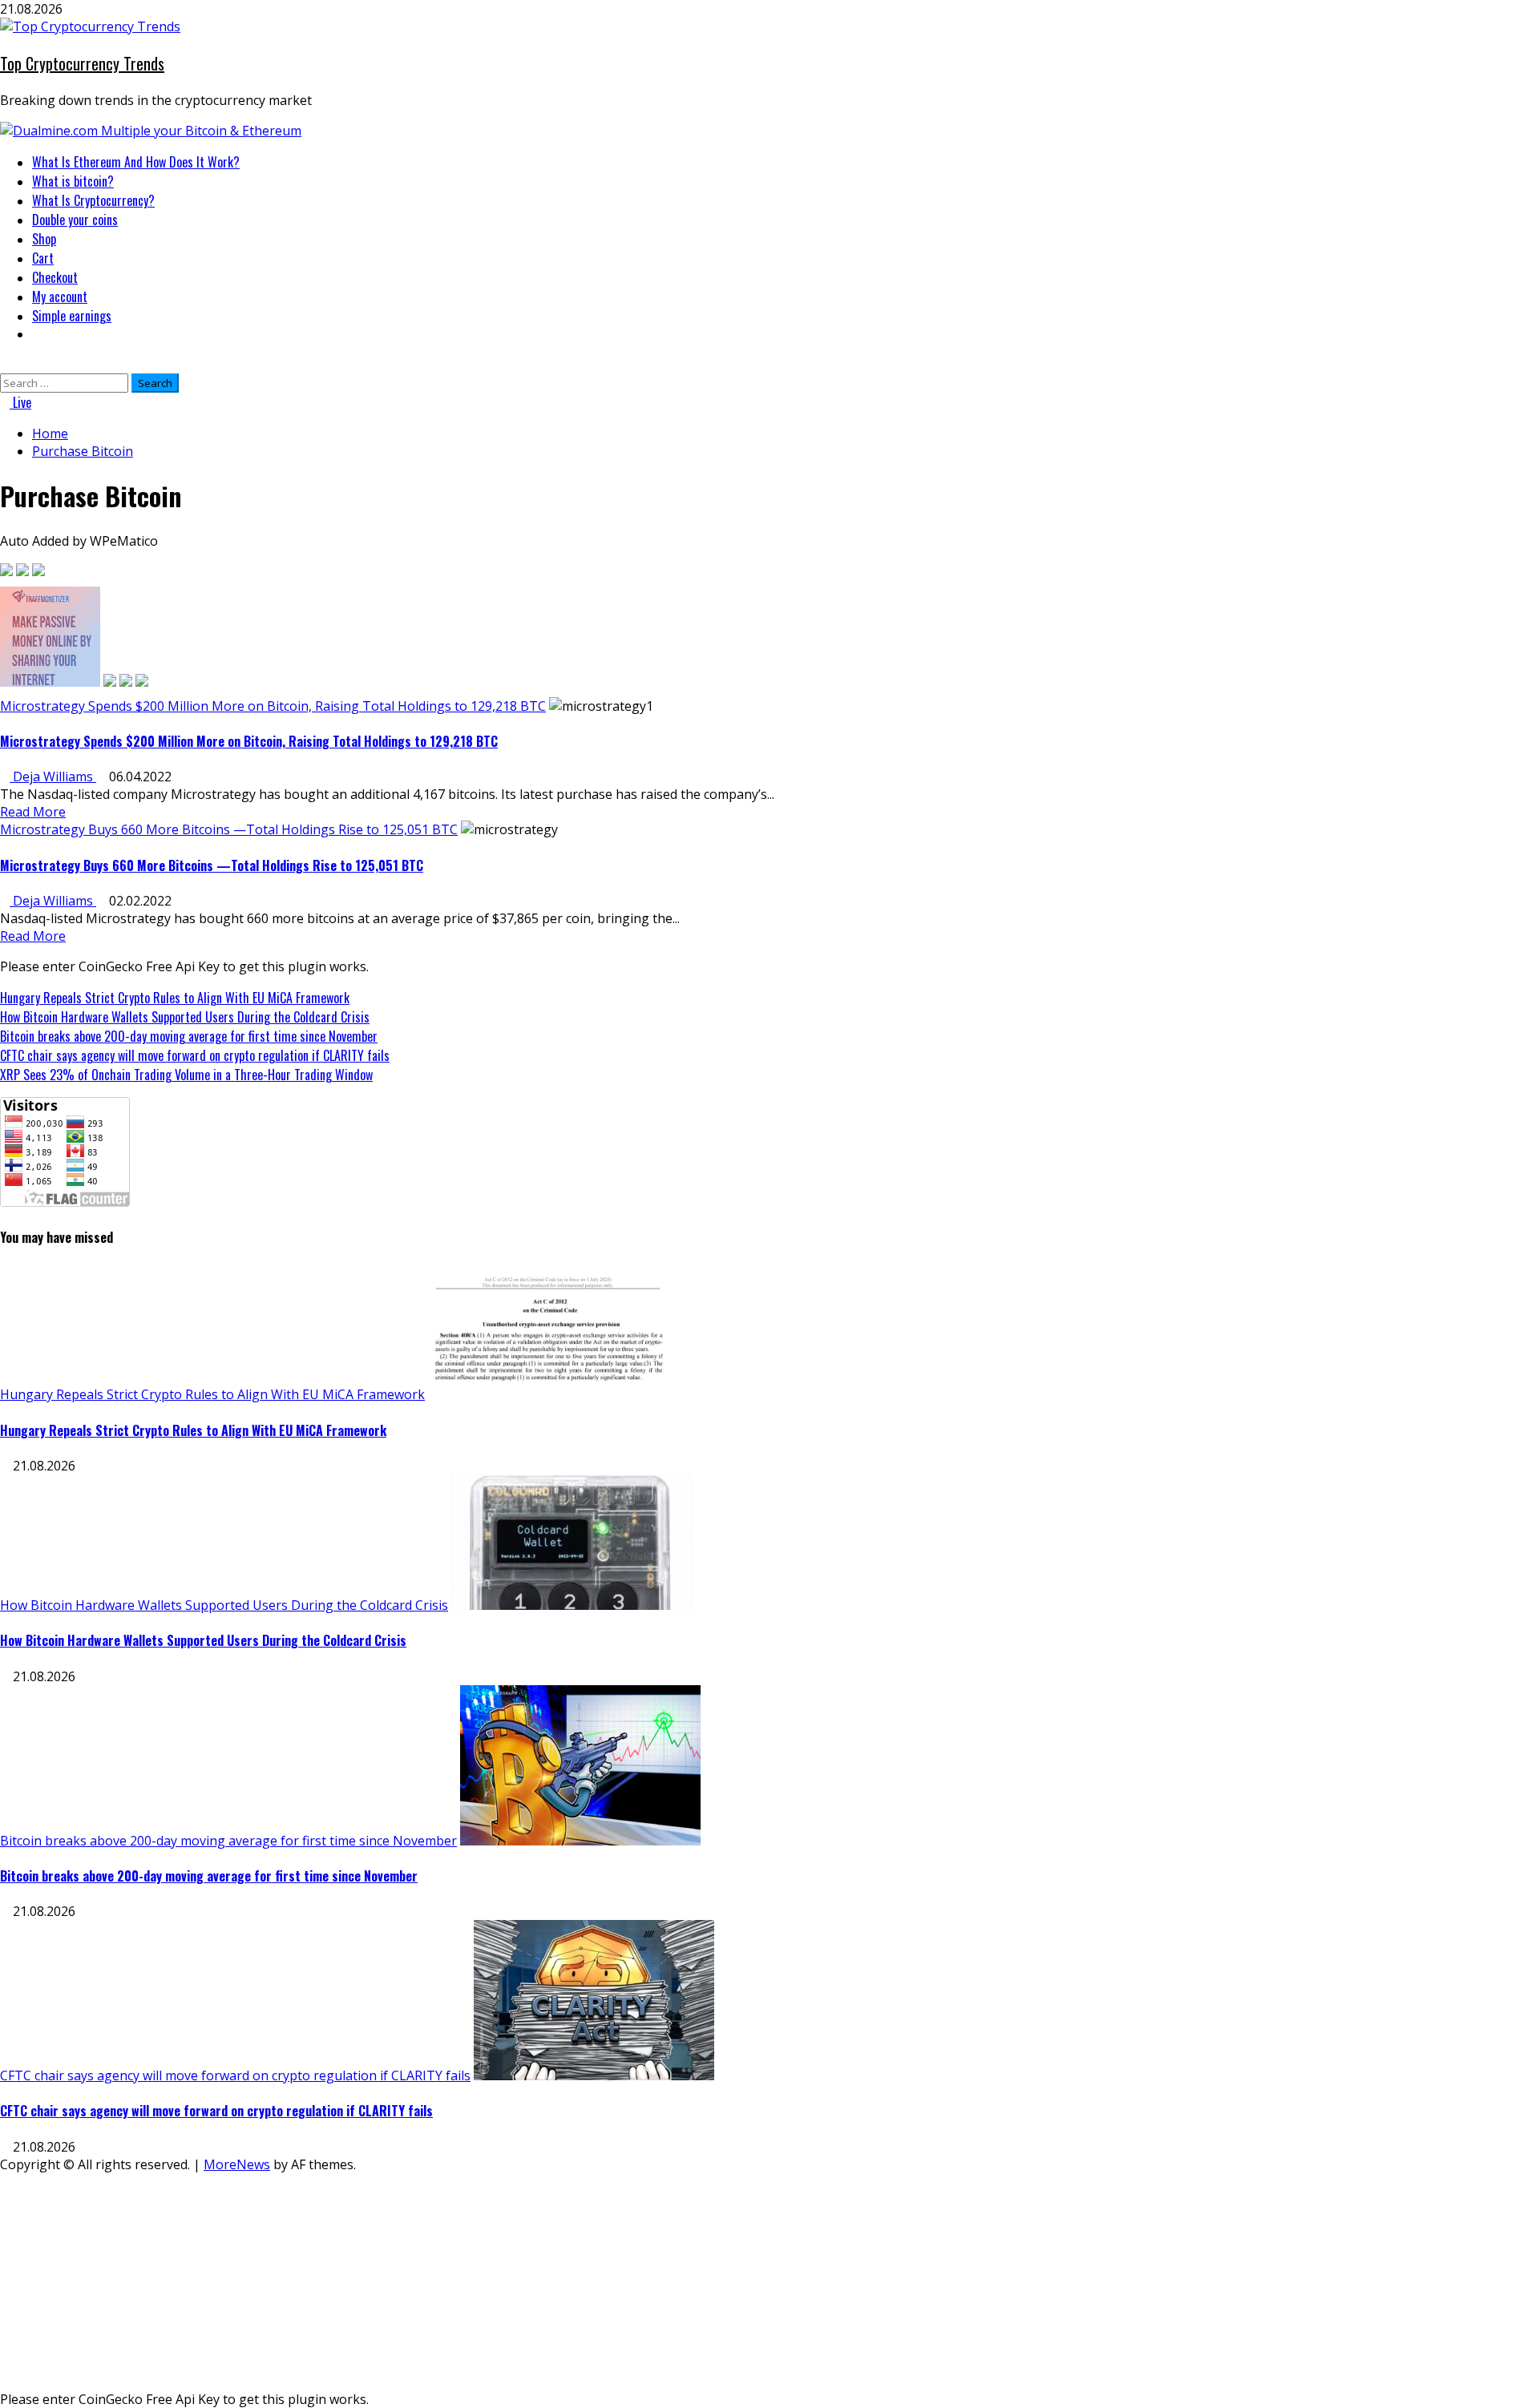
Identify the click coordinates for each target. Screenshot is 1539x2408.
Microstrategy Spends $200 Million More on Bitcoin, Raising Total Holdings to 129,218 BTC (273, 706)
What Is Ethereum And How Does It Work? (136, 162)
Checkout (55, 277)
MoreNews (237, 2164)
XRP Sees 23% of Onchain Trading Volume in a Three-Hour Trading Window (186, 1075)
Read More (33, 812)
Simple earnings (72, 316)
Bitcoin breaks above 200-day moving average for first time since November (189, 1036)
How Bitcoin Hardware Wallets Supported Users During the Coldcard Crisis (185, 1017)
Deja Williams (53, 776)
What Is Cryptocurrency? (93, 200)
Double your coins (75, 220)
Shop (44, 239)
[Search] (5, 365)
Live (20, 402)
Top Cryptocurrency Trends (82, 63)
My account (60, 296)
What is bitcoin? (73, 181)
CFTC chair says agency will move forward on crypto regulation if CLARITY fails (195, 1055)
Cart (43, 258)
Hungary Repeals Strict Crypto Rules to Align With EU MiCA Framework (175, 998)
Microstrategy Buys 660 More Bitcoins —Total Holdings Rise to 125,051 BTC (229, 829)
